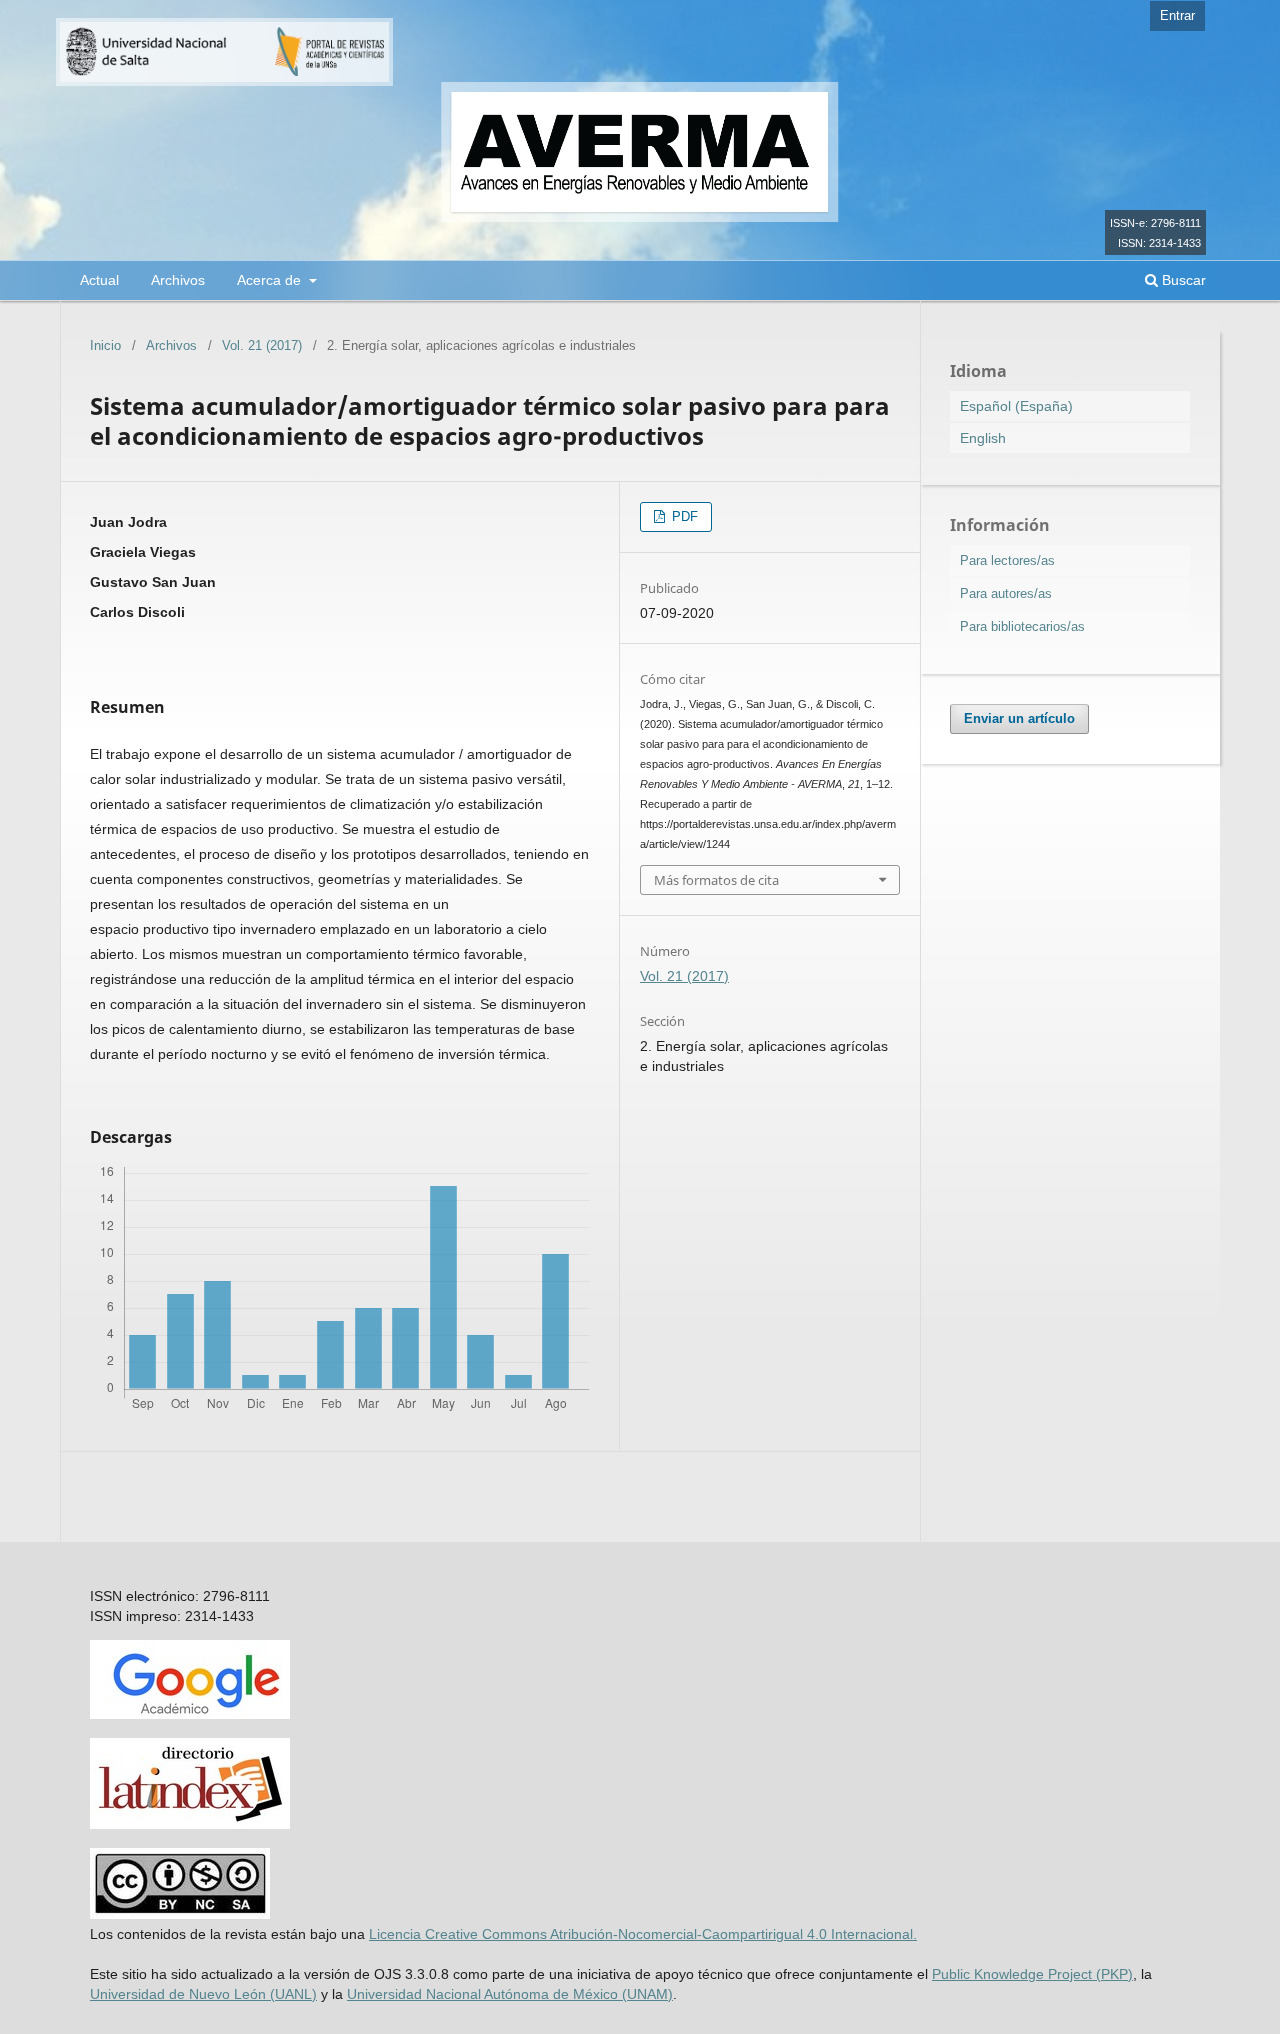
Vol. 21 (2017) (262, 345)
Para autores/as (1006, 593)
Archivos (178, 280)
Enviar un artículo (1019, 718)
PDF (683, 516)
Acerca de (271, 280)
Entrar (1177, 15)
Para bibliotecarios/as (1022, 626)
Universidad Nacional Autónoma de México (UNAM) (510, 1994)
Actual (99, 280)
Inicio (105, 345)
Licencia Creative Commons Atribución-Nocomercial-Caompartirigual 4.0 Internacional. (643, 1934)
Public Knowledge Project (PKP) (1032, 1974)
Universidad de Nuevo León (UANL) (203, 1994)
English (983, 438)
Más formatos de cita (716, 880)
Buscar (1182, 280)
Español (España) (1016, 406)
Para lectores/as (1007, 560)
